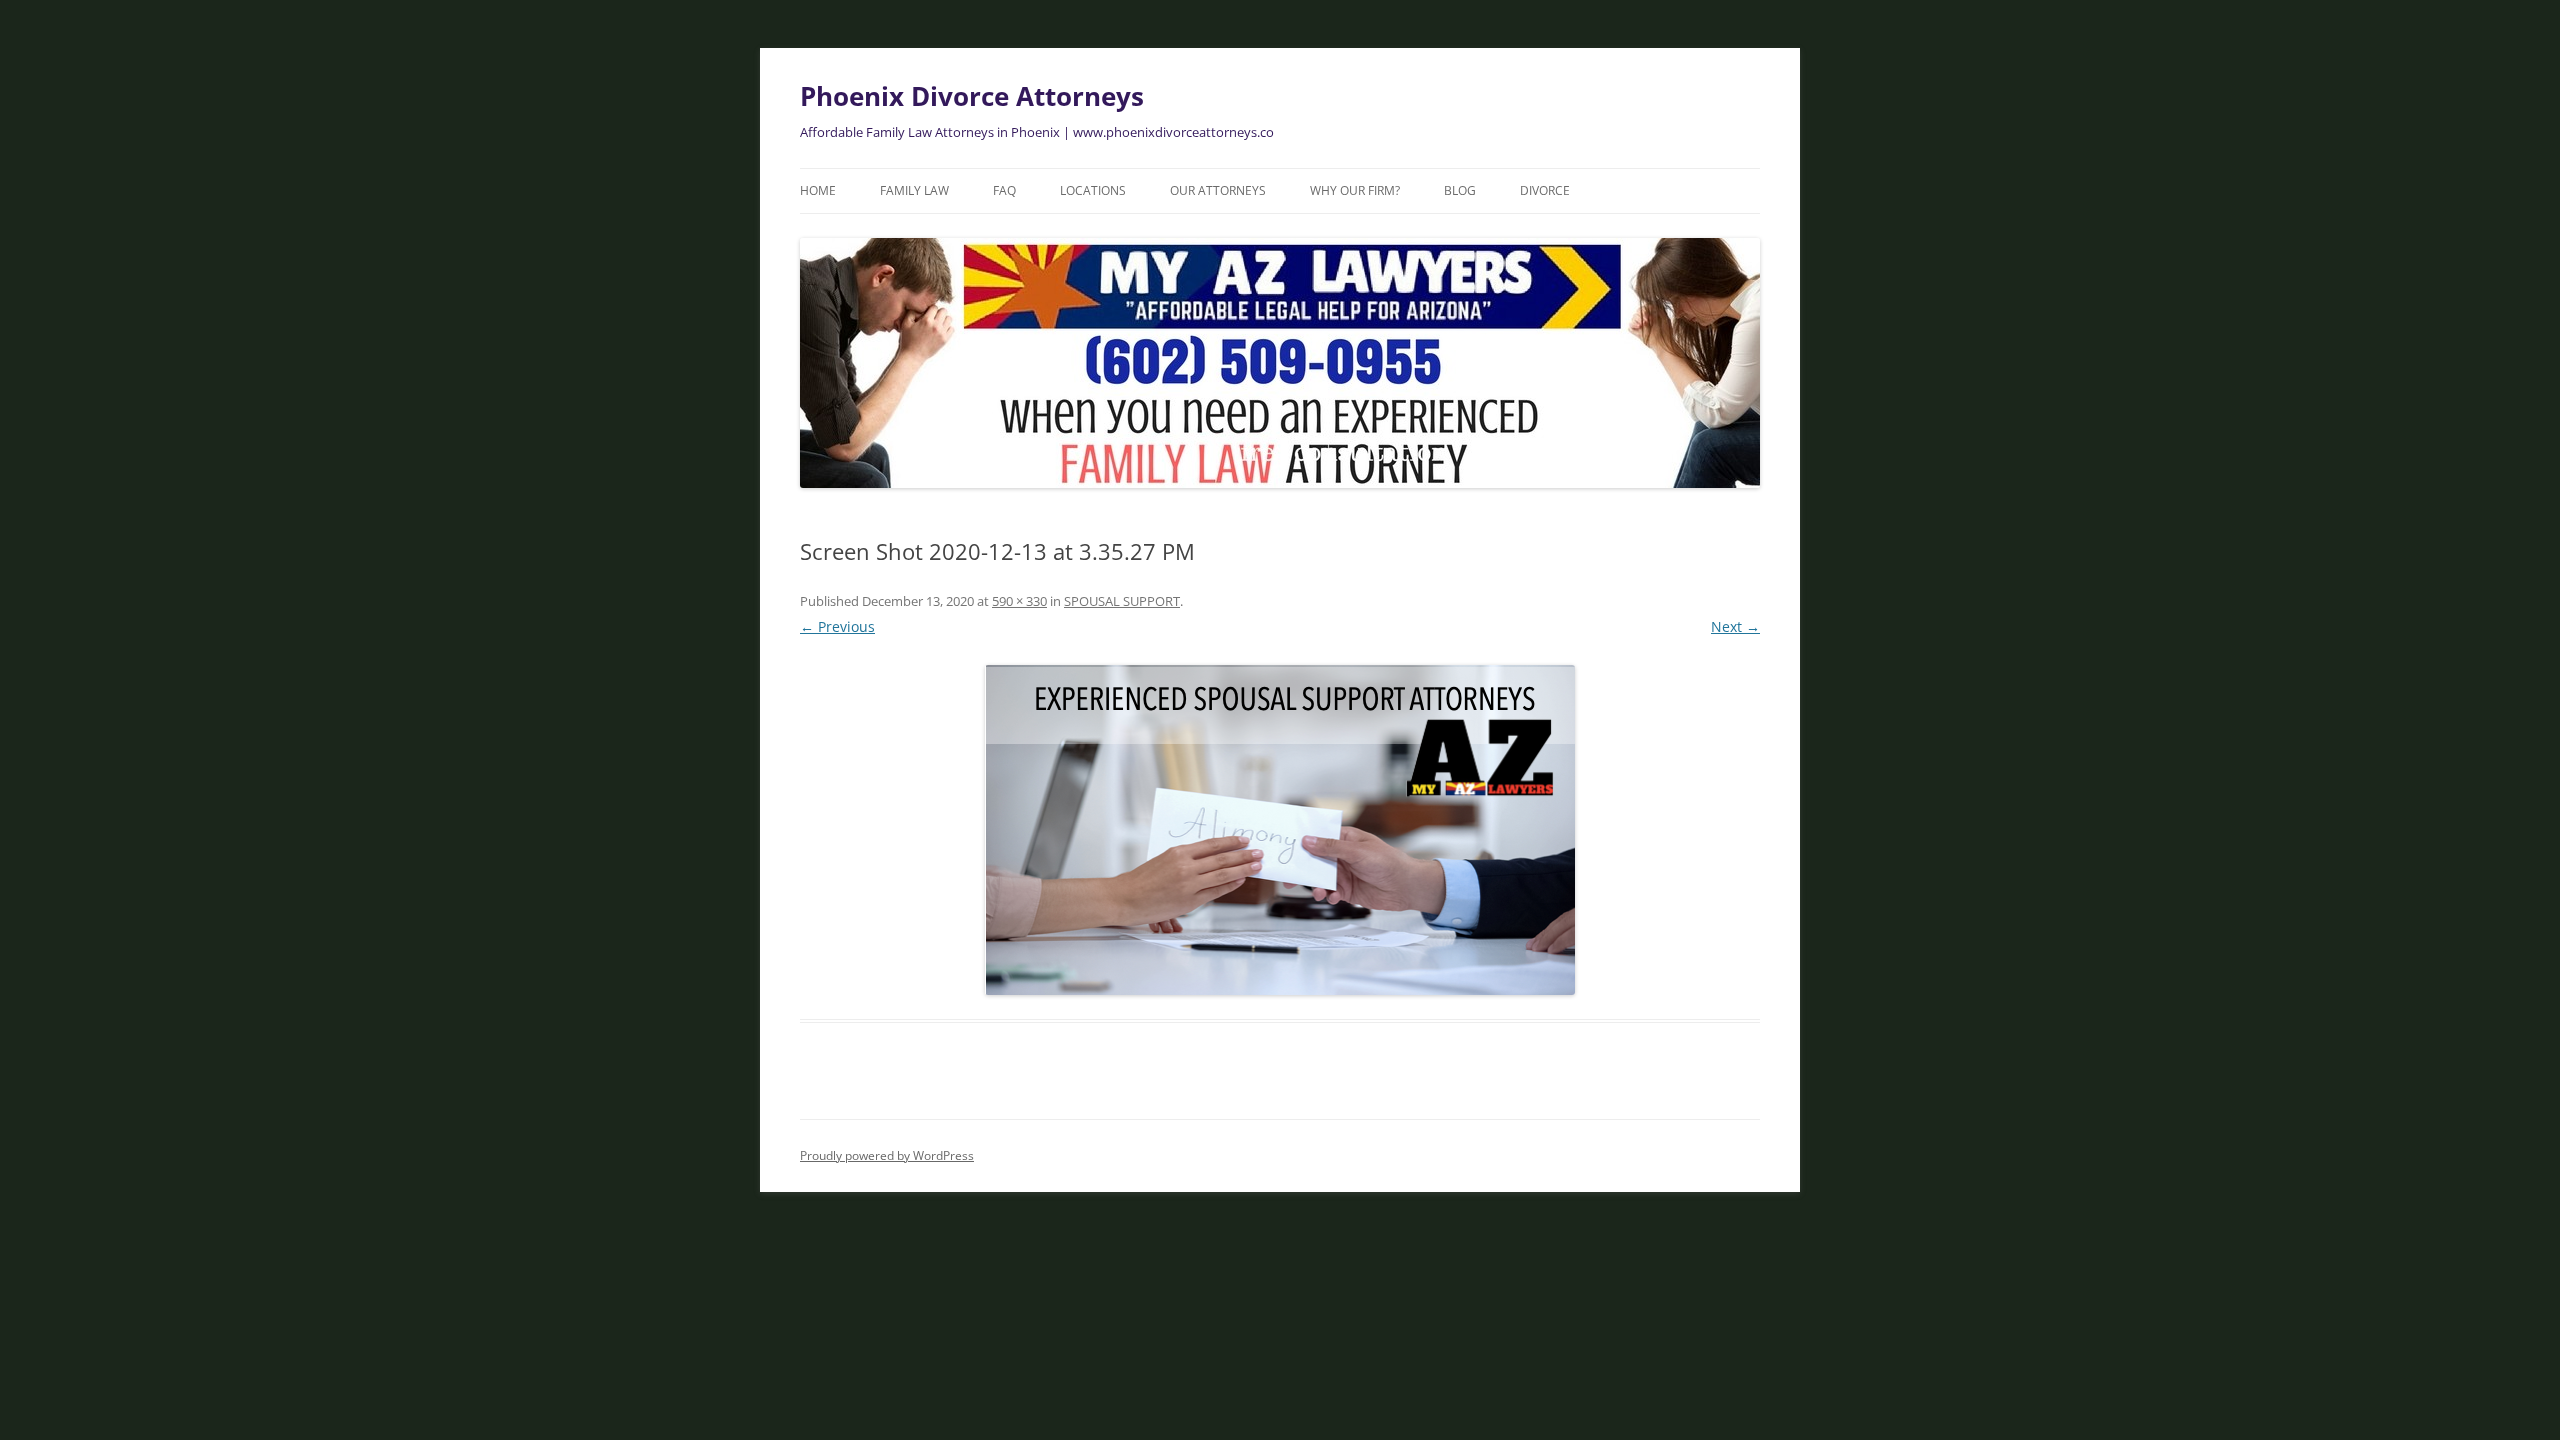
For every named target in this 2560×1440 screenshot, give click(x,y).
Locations (1093, 190)
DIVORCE (1545, 190)
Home (818, 190)
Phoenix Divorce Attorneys (972, 96)
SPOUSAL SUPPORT (1122, 601)
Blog (1460, 190)
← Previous (837, 626)
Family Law (914, 190)
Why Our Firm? (1355, 190)
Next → (1735, 626)
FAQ (1004, 190)
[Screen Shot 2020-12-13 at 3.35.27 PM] (1280, 830)
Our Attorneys (1218, 190)
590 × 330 (1019, 601)
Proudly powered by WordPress (887, 1155)
